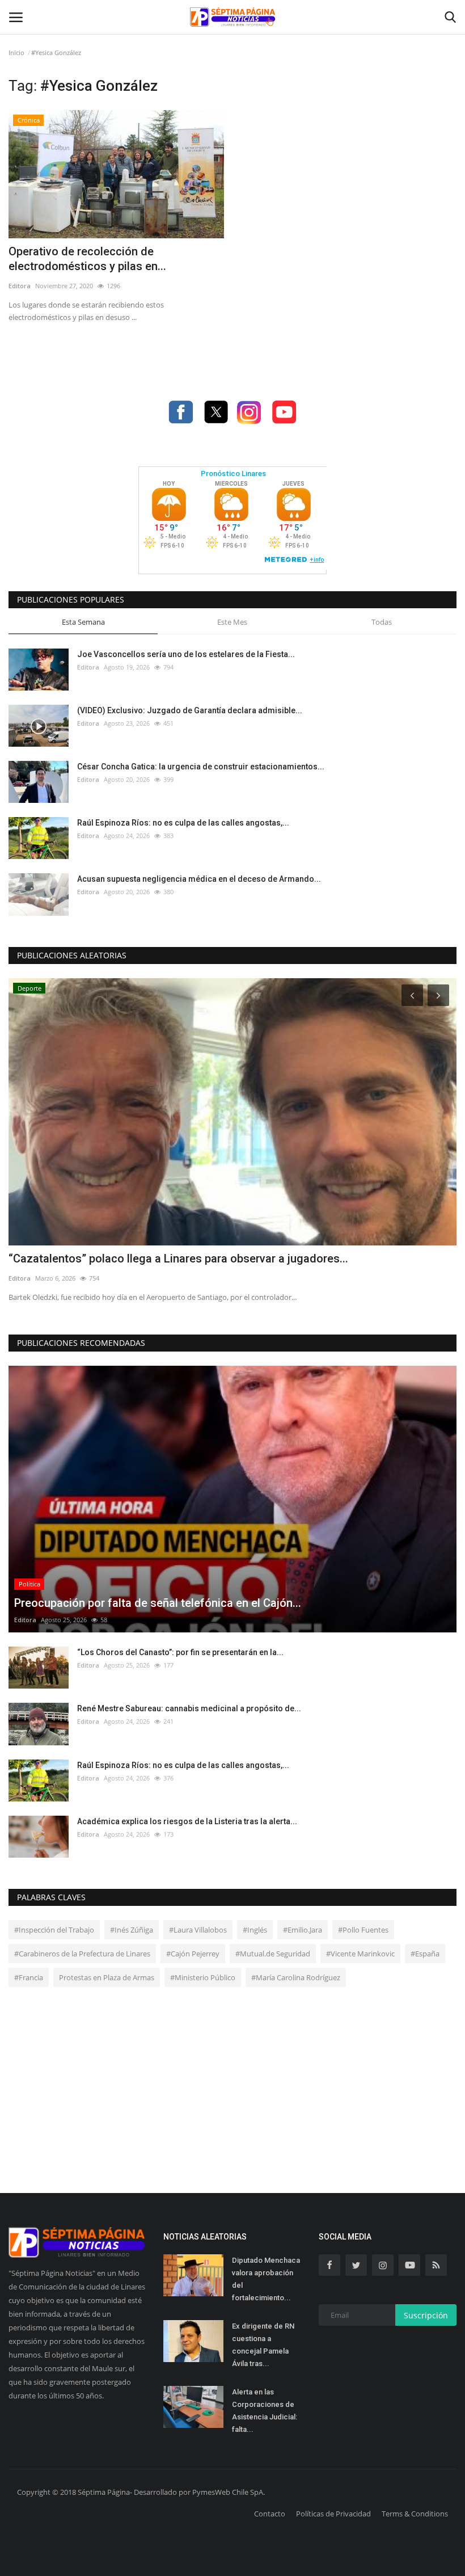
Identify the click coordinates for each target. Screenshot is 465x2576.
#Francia (29, 1977)
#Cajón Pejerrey (193, 1954)
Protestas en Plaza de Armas (107, 1977)
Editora (20, 286)
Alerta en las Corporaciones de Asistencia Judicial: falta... (265, 2411)
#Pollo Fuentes (363, 1930)
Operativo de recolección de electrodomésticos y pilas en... (87, 259)
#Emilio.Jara (303, 1930)
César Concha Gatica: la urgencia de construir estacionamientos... (201, 767)
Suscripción (426, 2315)
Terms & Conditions (415, 2514)
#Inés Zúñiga (132, 1930)
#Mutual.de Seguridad (273, 1954)
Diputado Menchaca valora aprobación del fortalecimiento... (266, 2279)
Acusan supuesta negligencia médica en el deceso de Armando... (199, 879)
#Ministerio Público (203, 1977)
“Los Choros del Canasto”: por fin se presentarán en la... (180, 1652)
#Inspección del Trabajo (54, 1930)
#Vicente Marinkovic (360, 1954)
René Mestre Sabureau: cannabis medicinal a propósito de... (189, 1708)
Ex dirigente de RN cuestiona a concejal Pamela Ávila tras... (263, 2345)
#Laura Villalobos (198, 1930)
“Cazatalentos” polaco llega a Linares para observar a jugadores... (178, 1258)
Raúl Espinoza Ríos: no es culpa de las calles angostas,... (183, 823)
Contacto (270, 2514)
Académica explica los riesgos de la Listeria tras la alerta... (187, 1821)
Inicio (16, 52)
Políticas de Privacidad (333, 2514)
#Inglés (255, 1930)
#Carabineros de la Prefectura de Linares (82, 1954)
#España (425, 1954)
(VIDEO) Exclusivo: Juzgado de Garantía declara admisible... (190, 710)
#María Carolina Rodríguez (296, 1977)
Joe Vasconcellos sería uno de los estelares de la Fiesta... (186, 654)
